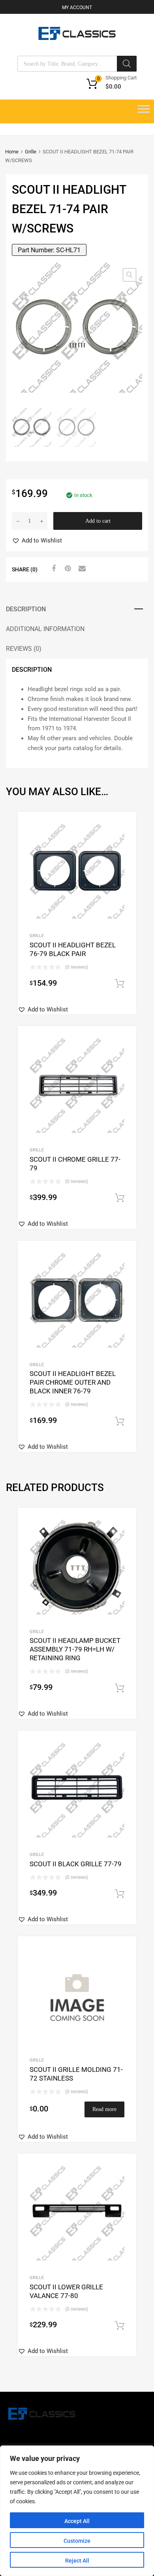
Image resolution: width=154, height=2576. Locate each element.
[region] (77, 2511)
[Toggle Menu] (144, 112)
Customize (77, 2541)
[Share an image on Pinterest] (67, 569)
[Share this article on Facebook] (53, 569)
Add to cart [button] (120, 984)
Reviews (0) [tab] (24, 649)
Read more (104, 2109)
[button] (130, 275)
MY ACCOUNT (77, 8)
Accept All (77, 2521)
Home (12, 152)
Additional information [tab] (45, 629)
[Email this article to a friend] (81, 569)
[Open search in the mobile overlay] (77, 64)
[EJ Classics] (77, 38)
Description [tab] (26, 609)
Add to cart (98, 521)
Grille (31, 152)
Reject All (77, 2561)
